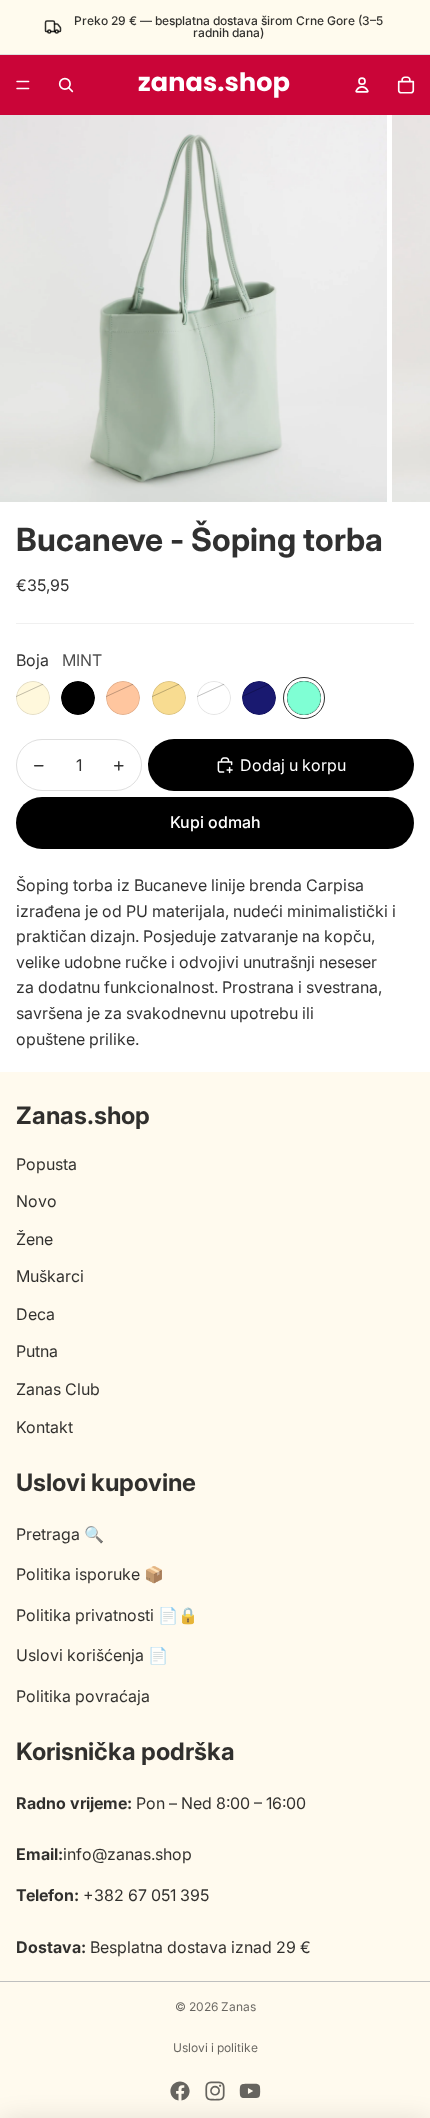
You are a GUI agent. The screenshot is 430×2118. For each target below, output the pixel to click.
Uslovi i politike (215, 2047)
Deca (35, 1314)
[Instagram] (215, 2091)
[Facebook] (180, 2091)
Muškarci (50, 1276)
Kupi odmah (215, 822)
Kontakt (44, 1427)
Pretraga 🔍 (60, 1534)
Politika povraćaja (83, 1696)
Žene (34, 1239)
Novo (36, 1201)
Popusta (46, 1164)
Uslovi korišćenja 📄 (92, 1655)
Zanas (238, 2006)
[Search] (66, 85)
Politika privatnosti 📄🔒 (107, 1615)
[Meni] (23, 85)
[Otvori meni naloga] (362, 85)
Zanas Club (58, 1389)
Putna (37, 1351)
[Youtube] (250, 2091)
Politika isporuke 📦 (90, 1574)
